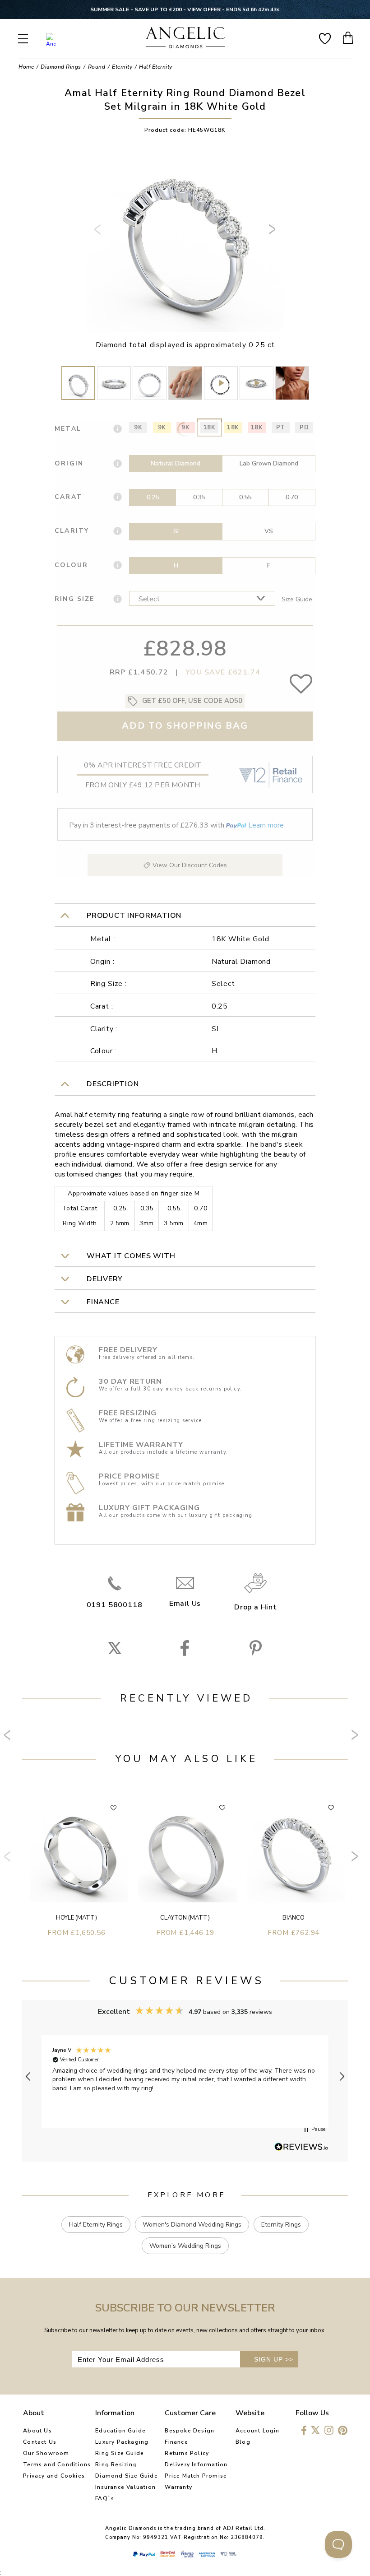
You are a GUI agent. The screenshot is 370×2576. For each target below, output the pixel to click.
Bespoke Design (190, 2431)
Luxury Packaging (122, 2442)
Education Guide (120, 2431)
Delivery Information (196, 2464)
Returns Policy (187, 2453)
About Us (37, 2431)
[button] (28, 2077)
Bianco (294, 1918)
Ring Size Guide (120, 2453)
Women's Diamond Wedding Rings (192, 2225)
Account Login (258, 2431)
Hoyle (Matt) (76, 1918)
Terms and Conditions (57, 2464)
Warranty (178, 2487)
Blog (243, 2442)
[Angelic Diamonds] (186, 39)
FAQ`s (105, 2498)
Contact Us (40, 2442)
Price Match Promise (196, 2476)
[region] (185, 2076)
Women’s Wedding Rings (185, 2246)
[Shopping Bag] (348, 38)
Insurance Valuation (125, 2487)
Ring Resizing (116, 2464)
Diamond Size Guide (127, 2476)
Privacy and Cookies (54, 2476)
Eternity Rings (281, 2225)
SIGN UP (274, 2359)
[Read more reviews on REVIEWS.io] (301, 2148)
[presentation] (99, 233)
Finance (176, 2442)
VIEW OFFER (204, 9)
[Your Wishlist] (325, 38)
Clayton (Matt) (185, 1918)
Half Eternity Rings (96, 2225)
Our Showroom (46, 2453)
